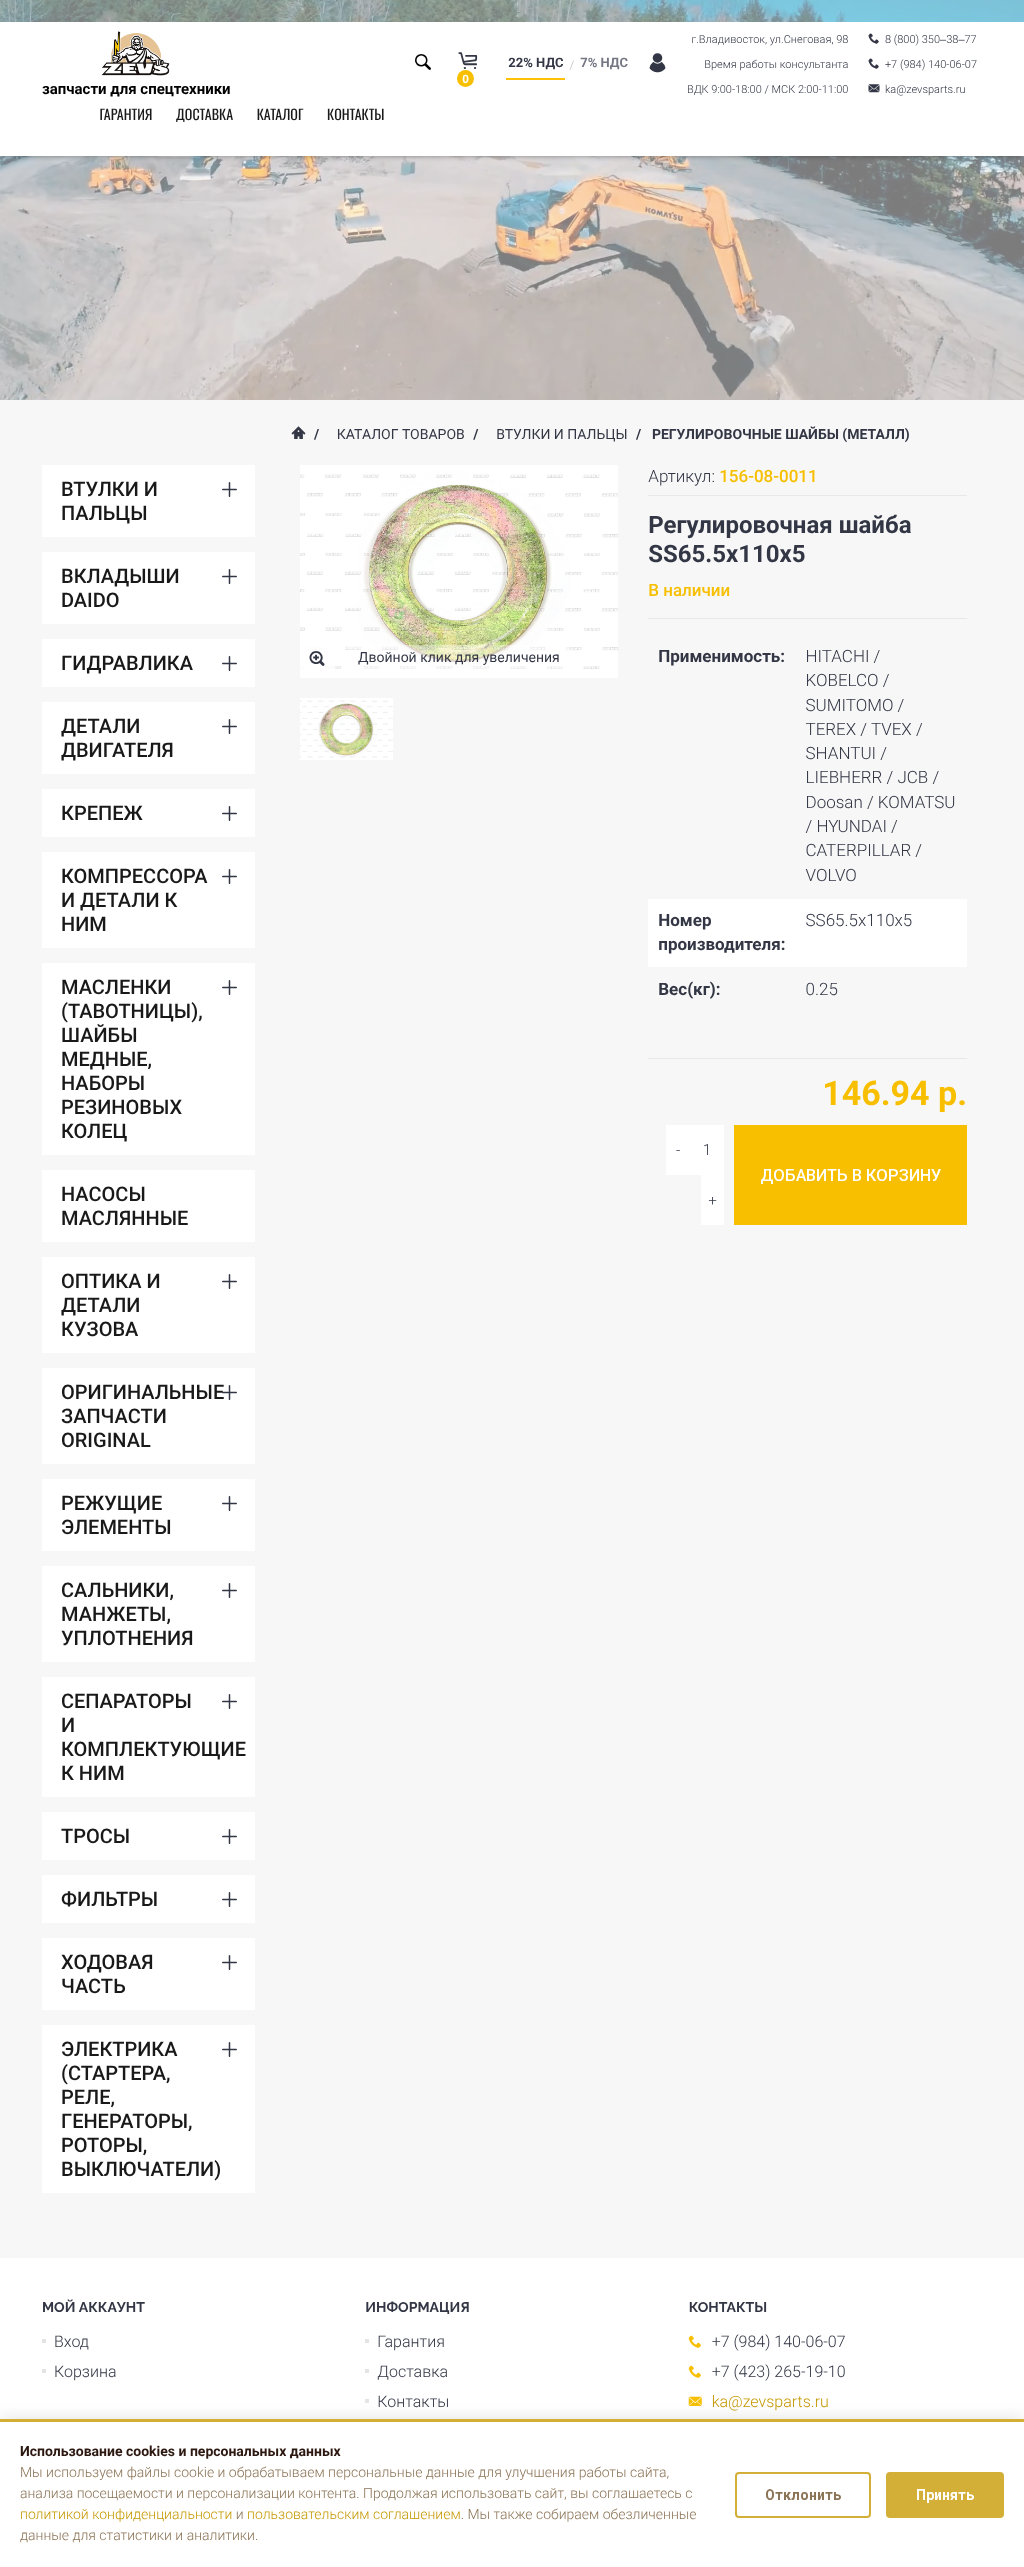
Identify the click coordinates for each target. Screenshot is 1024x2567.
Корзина (85, 2371)
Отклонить (803, 2495)
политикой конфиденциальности (126, 2515)
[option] (346, 729)
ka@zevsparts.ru (770, 2401)
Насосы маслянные (124, 1206)
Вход (71, 2341)
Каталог (280, 114)
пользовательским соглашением (354, 2515)
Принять (945, 2495)
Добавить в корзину (850, 1175)
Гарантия (125, 114)
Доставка (204, 114)
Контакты (355, 114)
